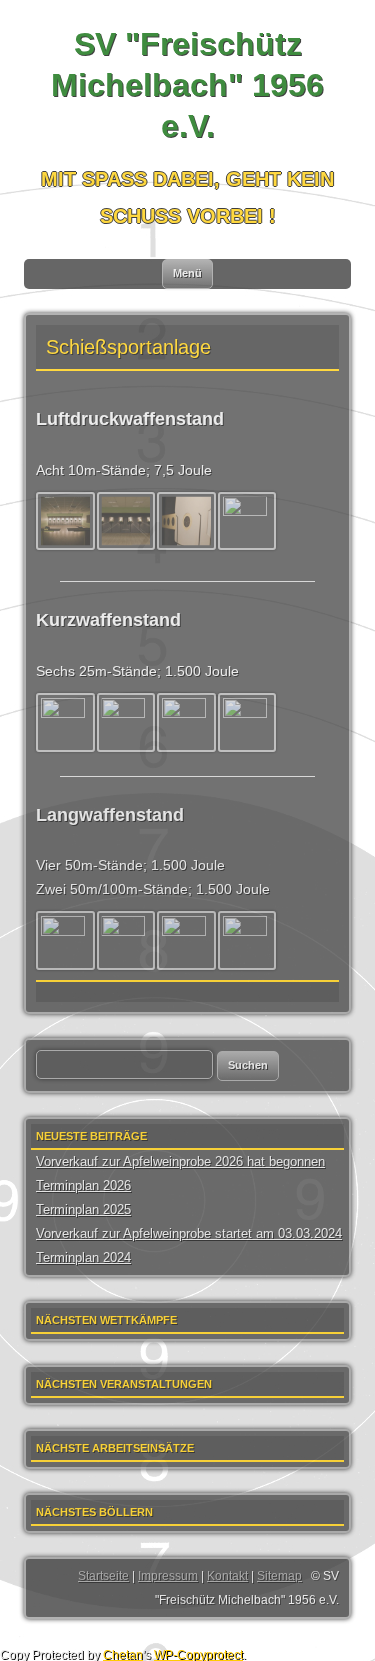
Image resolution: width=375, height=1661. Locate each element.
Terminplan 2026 (83, 1185)
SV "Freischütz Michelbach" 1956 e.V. (187, 85)
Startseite (103, 1576)
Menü (187, 273)
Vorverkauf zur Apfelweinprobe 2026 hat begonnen (180, 1161)
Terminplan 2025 (83, 1209)
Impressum (168, 1576)
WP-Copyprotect (198, 1654)
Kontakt (227, 1576)
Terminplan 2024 (83, 1257)
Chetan (123, 1654)
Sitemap (279, 1576)
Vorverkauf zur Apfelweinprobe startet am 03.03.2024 (189, 1233)
